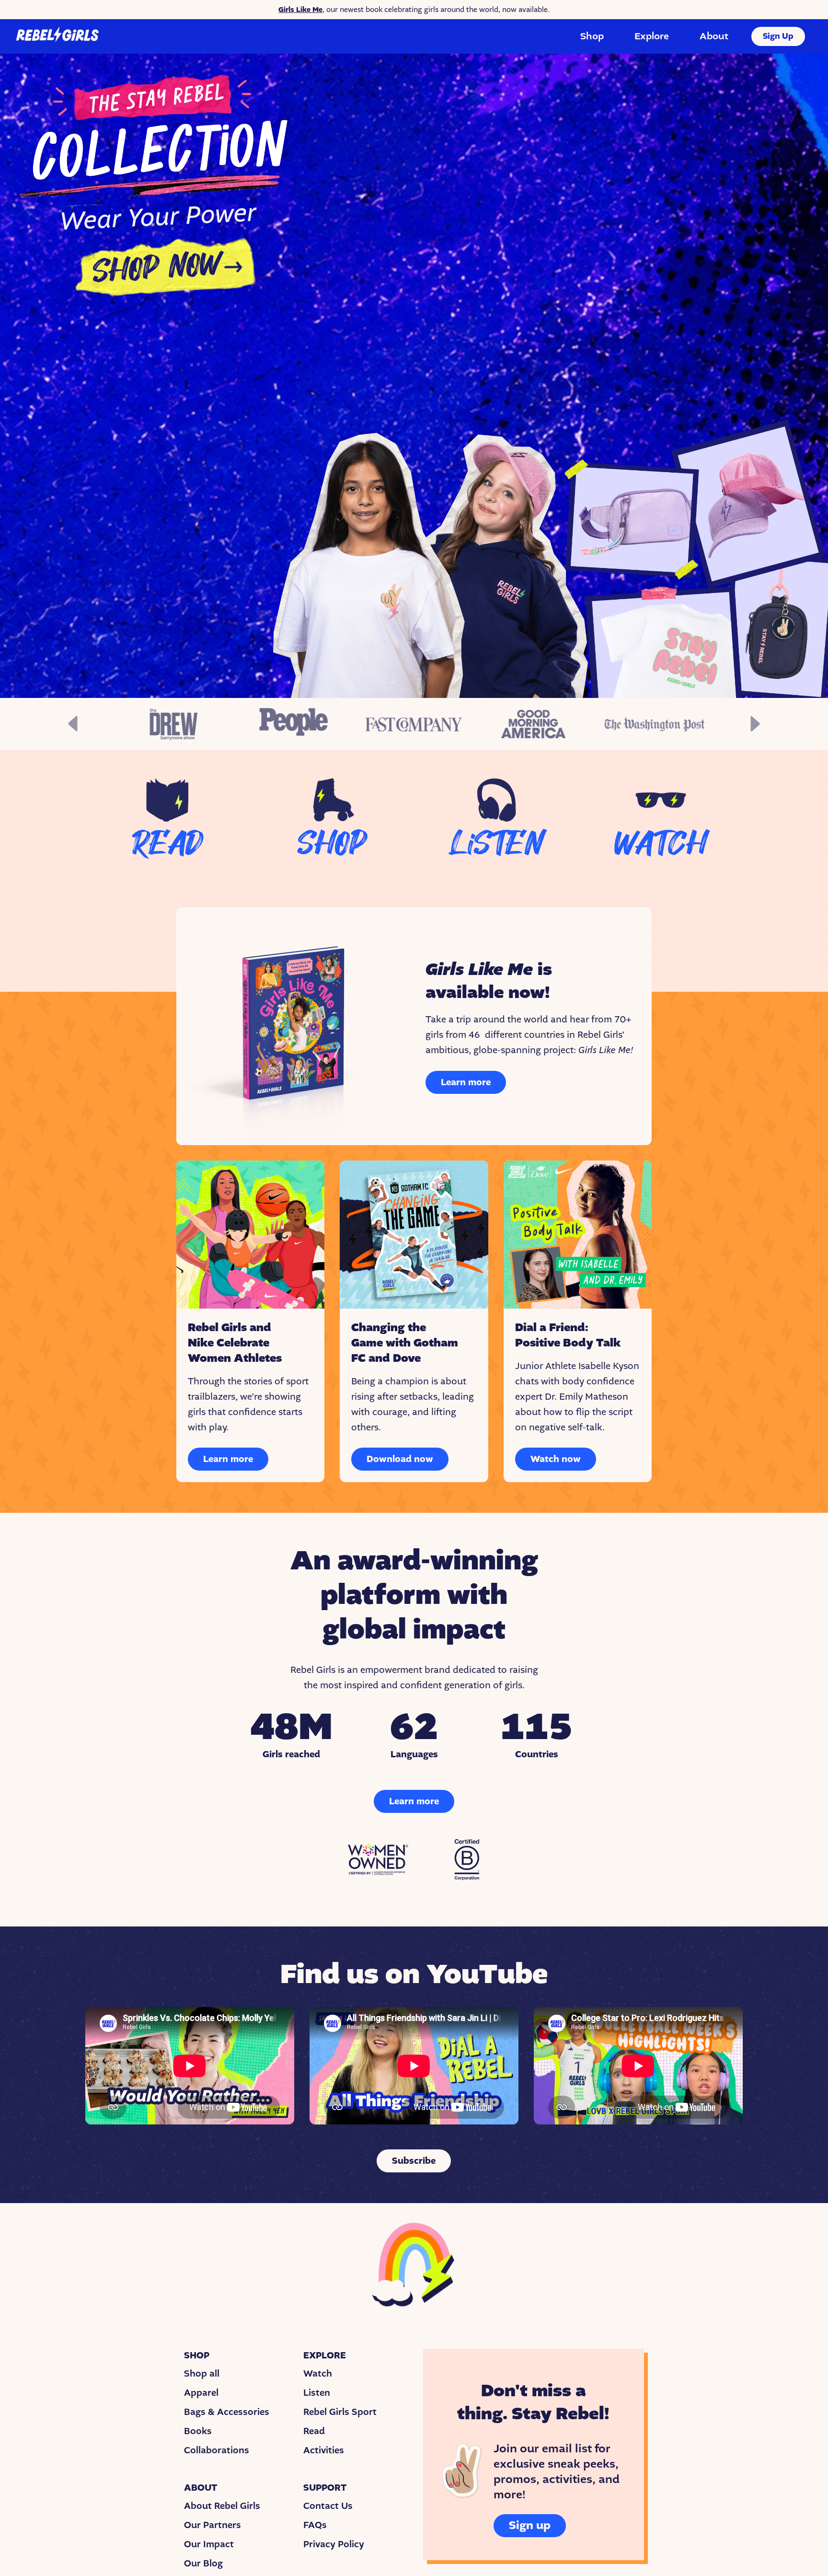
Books (198, 2431)
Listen (317, 2393)
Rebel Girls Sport (340, 2412)
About (714, 36)
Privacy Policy (334, 2544)
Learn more (466, 1082)
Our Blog (203, 2564)
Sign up (530, 2525)
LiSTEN (496, 844)
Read (314, 2431)
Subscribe (414, 2161)
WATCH (661, 844)
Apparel (201, 2393)
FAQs (315, 2525)
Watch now (556, 1459)
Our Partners (213, 2525)
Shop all (202, 2374)
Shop (592, 36)
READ (167, 844)
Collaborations (217, 2450)
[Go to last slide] (73, 724)
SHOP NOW (156, 268)
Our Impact (209, 2544)
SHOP (332, 844)
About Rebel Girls (222, 2506)
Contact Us (328, 2506)
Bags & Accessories (227, 2412)
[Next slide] (755, 724)
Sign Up (778, 36)
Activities (324, 2450)
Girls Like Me (300, 10)
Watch (318, 2374)
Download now (400, 1459)
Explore (652, 36)
